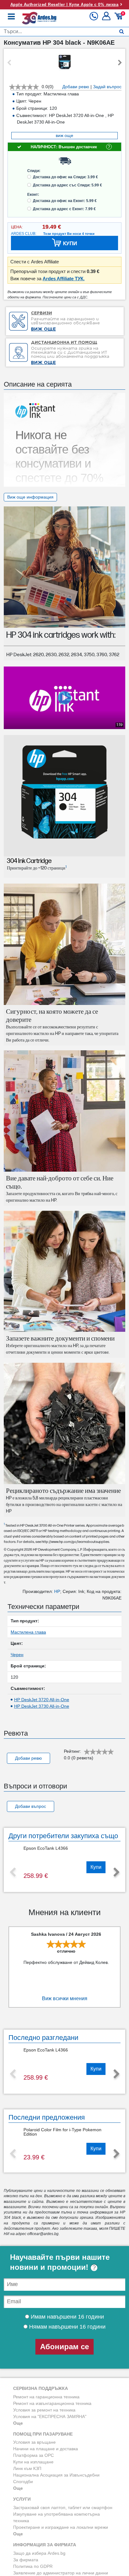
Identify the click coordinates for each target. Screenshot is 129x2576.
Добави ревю (76, 87)
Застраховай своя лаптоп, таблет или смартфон (63, 2508)
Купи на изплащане (33, 2462)
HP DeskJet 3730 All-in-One (42, 1706)
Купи (96, 1867)
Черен (17, 1655)
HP (57, 1591)
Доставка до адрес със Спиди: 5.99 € (67, 185)
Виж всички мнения (65, 1998)
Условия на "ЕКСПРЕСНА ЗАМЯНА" (50, 2416)
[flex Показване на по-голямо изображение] (64, 1423)
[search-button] (122, 32)
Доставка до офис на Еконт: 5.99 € (65, 201)
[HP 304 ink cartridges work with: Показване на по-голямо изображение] (64, 567)
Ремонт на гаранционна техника (46, 2397)
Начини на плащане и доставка (46, 2449)
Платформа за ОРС (34, 2455)
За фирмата (26, 2560)
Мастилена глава (28, 1632)
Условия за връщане (34, 2442)
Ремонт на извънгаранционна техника (52, 2403)
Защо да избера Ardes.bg (39, 2553)
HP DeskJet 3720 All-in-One (42, 1700)
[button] (107, 18)
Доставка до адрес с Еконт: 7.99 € (64, 209)
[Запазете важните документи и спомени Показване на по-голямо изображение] (64, 1271)
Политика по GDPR (33, 2566)
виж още (64, 135)
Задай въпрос (107, 87)
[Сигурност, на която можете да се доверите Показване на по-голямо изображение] (64, 944)
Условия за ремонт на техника (44, 2410)
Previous (9, 63)
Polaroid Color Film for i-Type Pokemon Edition (62, 2132)
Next (120, 63)
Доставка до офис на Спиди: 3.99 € (65, 177)
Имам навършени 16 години (67, 2317)
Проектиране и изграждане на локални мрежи (61, 2527)
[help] (94, 2267)
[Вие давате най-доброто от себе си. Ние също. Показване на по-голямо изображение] (64, 1111)
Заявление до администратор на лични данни (61, 2573)
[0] (119, 18)
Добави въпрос (31, 1806)
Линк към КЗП (27, 2468)
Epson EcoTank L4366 (46, 1848)
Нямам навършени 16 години (67, 2327)
